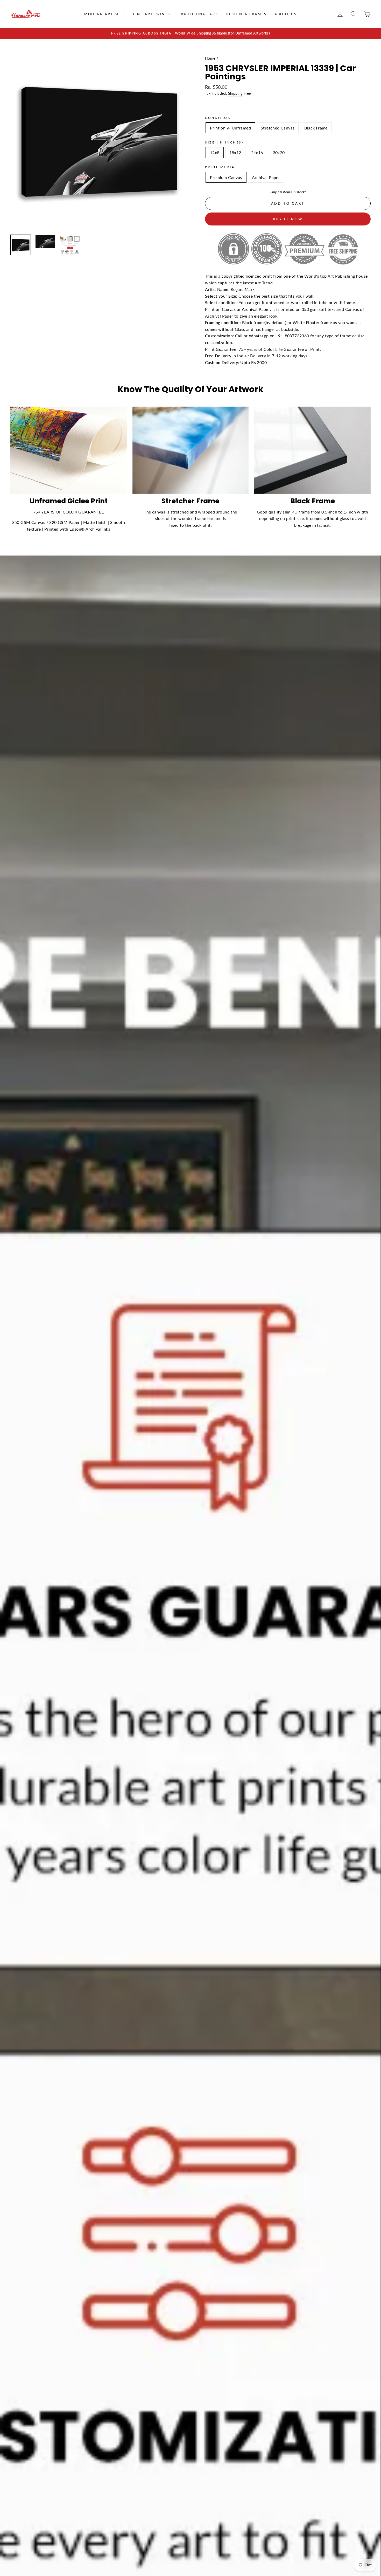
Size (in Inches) (224, 142)
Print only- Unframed (230, 128)
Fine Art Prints (152, 14)
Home (210, 58)
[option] (190, 33)
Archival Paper (266, 177)
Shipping (235, 93)
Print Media (220, 167)
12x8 (215, 152)
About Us (286, 14)
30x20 (279, 152)
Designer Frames (246, 14)
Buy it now (288, 219)
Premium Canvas (226, 177)
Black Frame (316, 128)
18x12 (235, 152)
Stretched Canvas (278, 128)
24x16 (257, 152)
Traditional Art (198, 14)
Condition (218, 118)
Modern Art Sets (105, 14)
